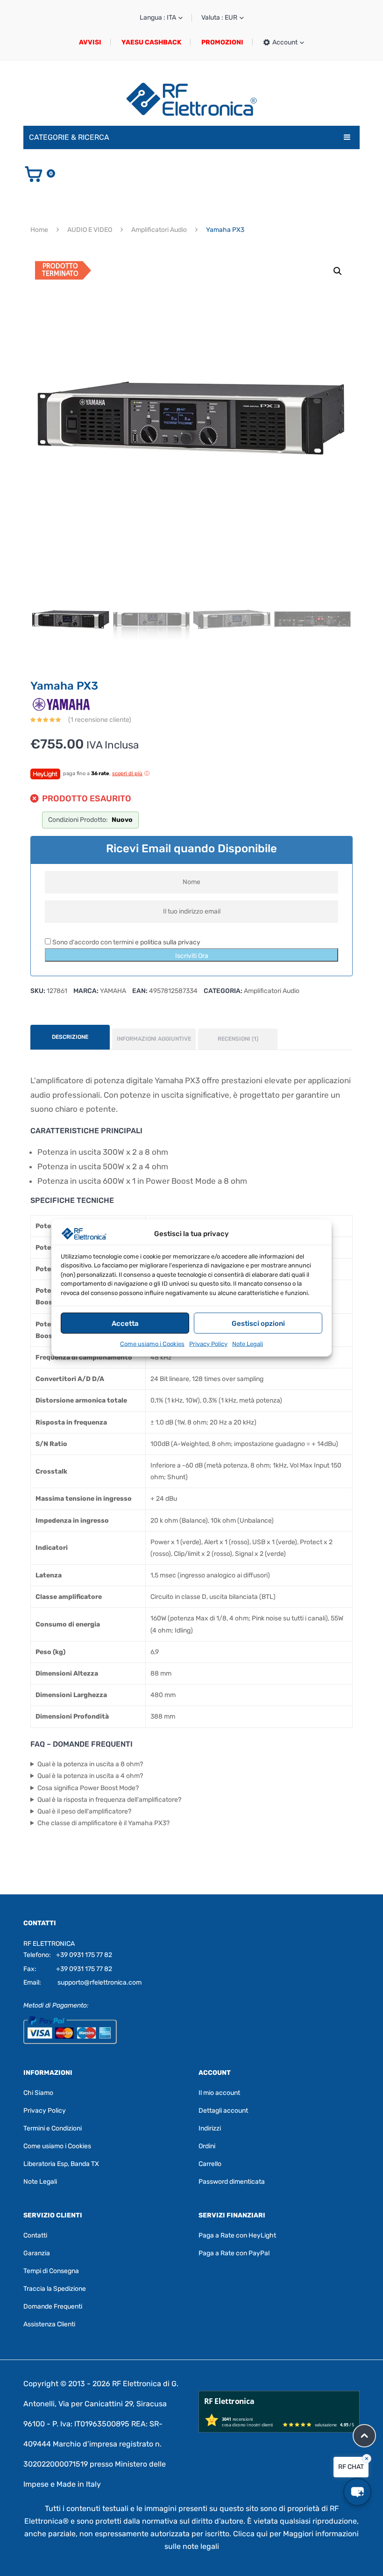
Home (39, 230)
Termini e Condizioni (53, 2128)
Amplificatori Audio (159, 230)
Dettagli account (223, 2111)
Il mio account (219, 2093)
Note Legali (248, 1344)
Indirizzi (210, 2128)
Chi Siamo (38, 2093)
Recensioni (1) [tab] (238, 1039)
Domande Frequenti (53, 2306)
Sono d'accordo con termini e (126, 942)
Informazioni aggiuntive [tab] (154, 1039)
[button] (338, 271)
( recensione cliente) (100, 720)
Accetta (125, 1323)
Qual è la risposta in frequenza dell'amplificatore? (109, 1800)
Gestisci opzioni (258, 1323)
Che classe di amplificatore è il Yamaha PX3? (103, 1823)
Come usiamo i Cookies (152, 1344)
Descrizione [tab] (70, 1037)
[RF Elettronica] (191, 99)
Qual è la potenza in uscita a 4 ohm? (90, 1776)
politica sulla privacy (170, 942)
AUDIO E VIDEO (90, 230)
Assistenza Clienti (49, 2324)
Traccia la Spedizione (55, 2289)
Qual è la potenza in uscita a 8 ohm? (90, 1764)
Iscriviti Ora (192, 956)
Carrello (210, 2164)
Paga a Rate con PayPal (234, 2253)
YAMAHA (113, 991)
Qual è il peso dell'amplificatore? (84, 1811)
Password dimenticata (232, 2182)
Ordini (207, 2146)
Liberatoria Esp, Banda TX (61, 2164)
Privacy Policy (208, 1344)
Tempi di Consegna (51, 2271)
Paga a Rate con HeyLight (237, 2235)
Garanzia (37, 2253)
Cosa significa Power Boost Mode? (88, 1788)
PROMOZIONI (222, 42)
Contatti (35, 2235)
